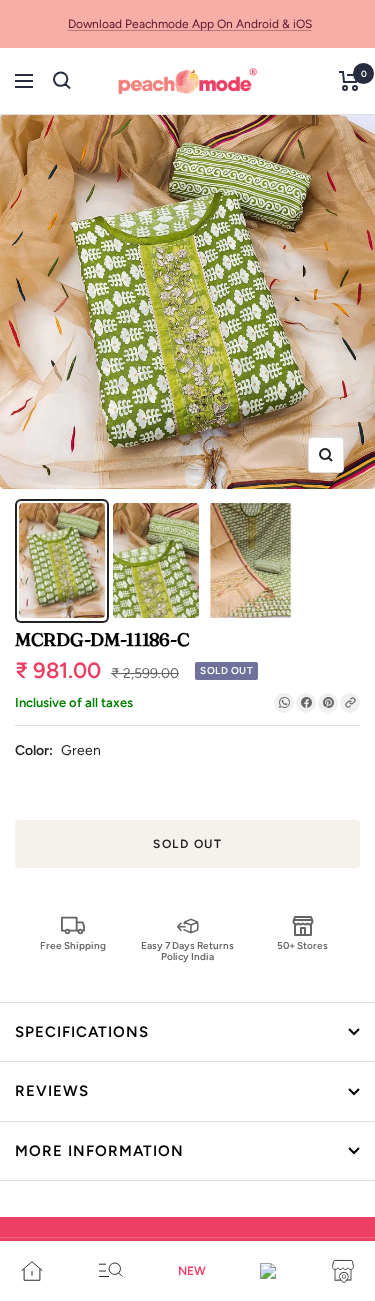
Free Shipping (73, 945)
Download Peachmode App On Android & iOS (190, 24)
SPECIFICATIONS (82, 1032)
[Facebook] (306, 703)
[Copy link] (350, 703)
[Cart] (349, 81)
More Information (99, 1151)
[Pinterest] (328, 703)
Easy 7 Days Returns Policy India (187, 950)
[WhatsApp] (284, 703)
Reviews (52, 1091)
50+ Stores (302, 945)
